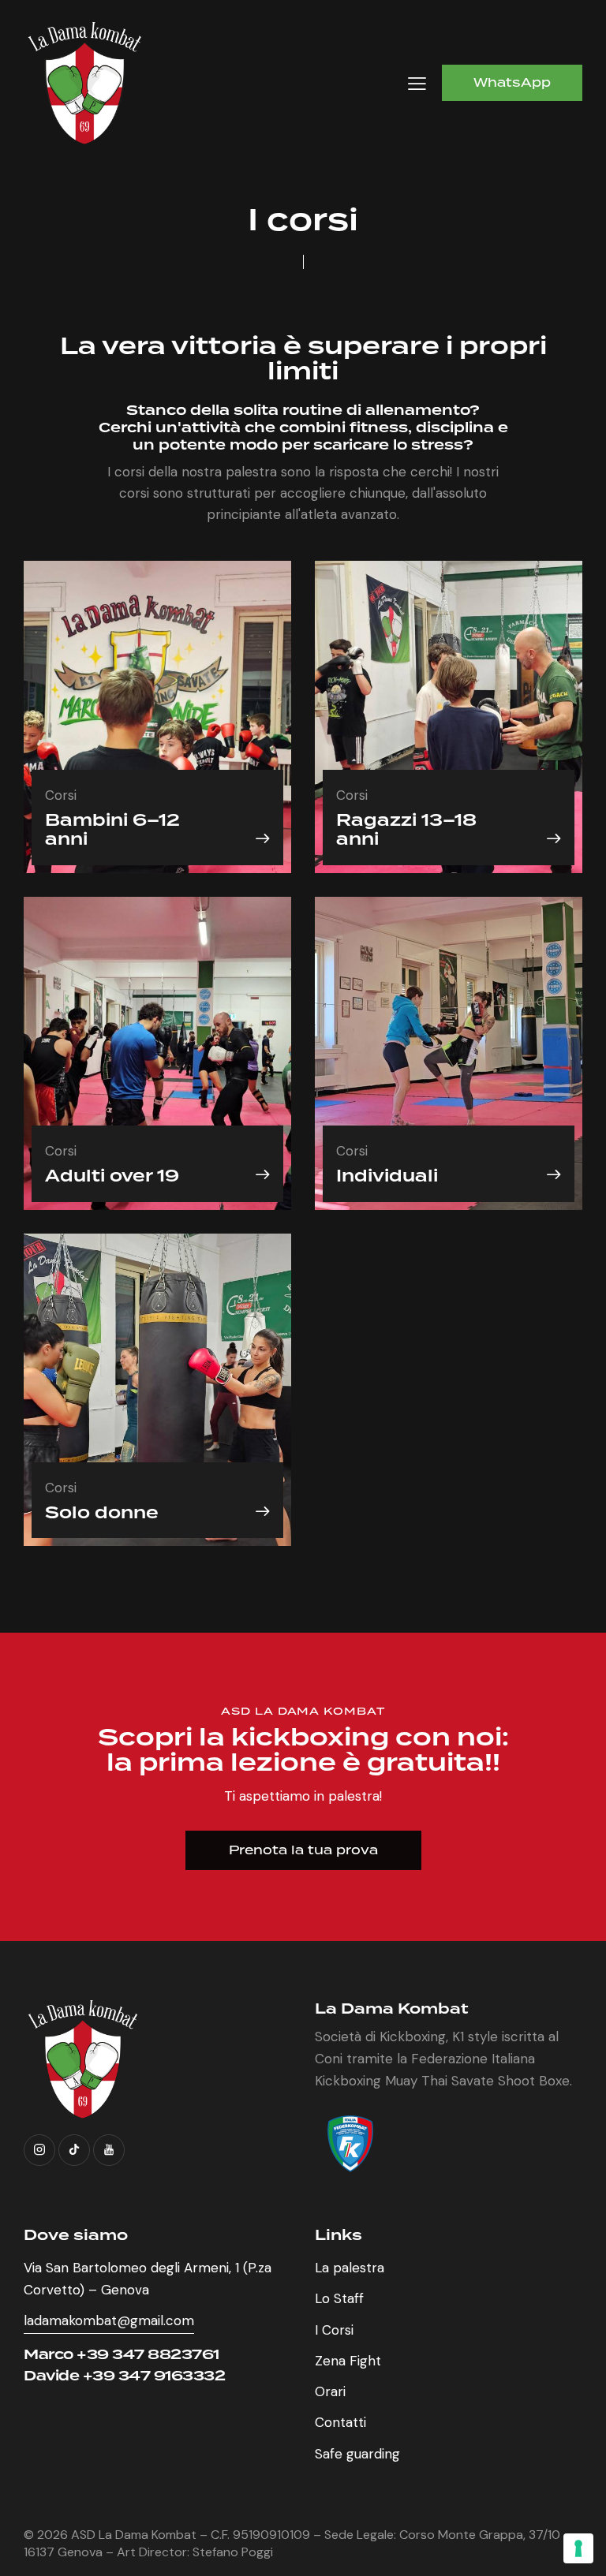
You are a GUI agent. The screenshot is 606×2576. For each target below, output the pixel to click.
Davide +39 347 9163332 (124, 2375)
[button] (417, 83)
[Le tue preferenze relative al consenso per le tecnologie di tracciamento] (578, 2548)
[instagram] (39, 2150)
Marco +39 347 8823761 (122, 2354)
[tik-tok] (74, 2150)
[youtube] (109, 2150)
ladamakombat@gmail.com (109, 2320)
